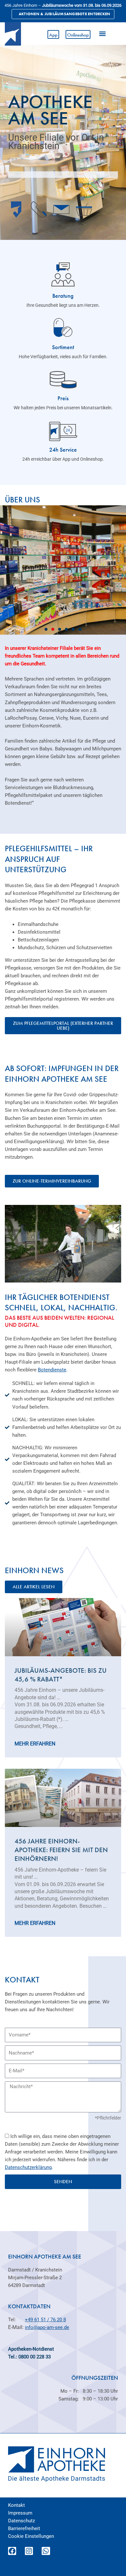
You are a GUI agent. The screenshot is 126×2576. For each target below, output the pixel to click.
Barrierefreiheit (24, 2528)
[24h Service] (63, 431)
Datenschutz (21, 2521)
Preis (63, 398)
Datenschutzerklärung (28, 2167)
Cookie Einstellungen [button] (31, 2536)
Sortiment (63, 347)
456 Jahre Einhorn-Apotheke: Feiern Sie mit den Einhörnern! (61, 1850)
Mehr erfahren (35, 1744)
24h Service (63, 450)
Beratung (63, 296)
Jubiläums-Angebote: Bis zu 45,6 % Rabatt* (61, 1675)
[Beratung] (63, 274)
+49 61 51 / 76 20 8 (45, 2320)
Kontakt (16, 2505)
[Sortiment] (63, 327)
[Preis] (63, 380)
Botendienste (52, 1370)
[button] (102, 33)
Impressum (20, 2513)
